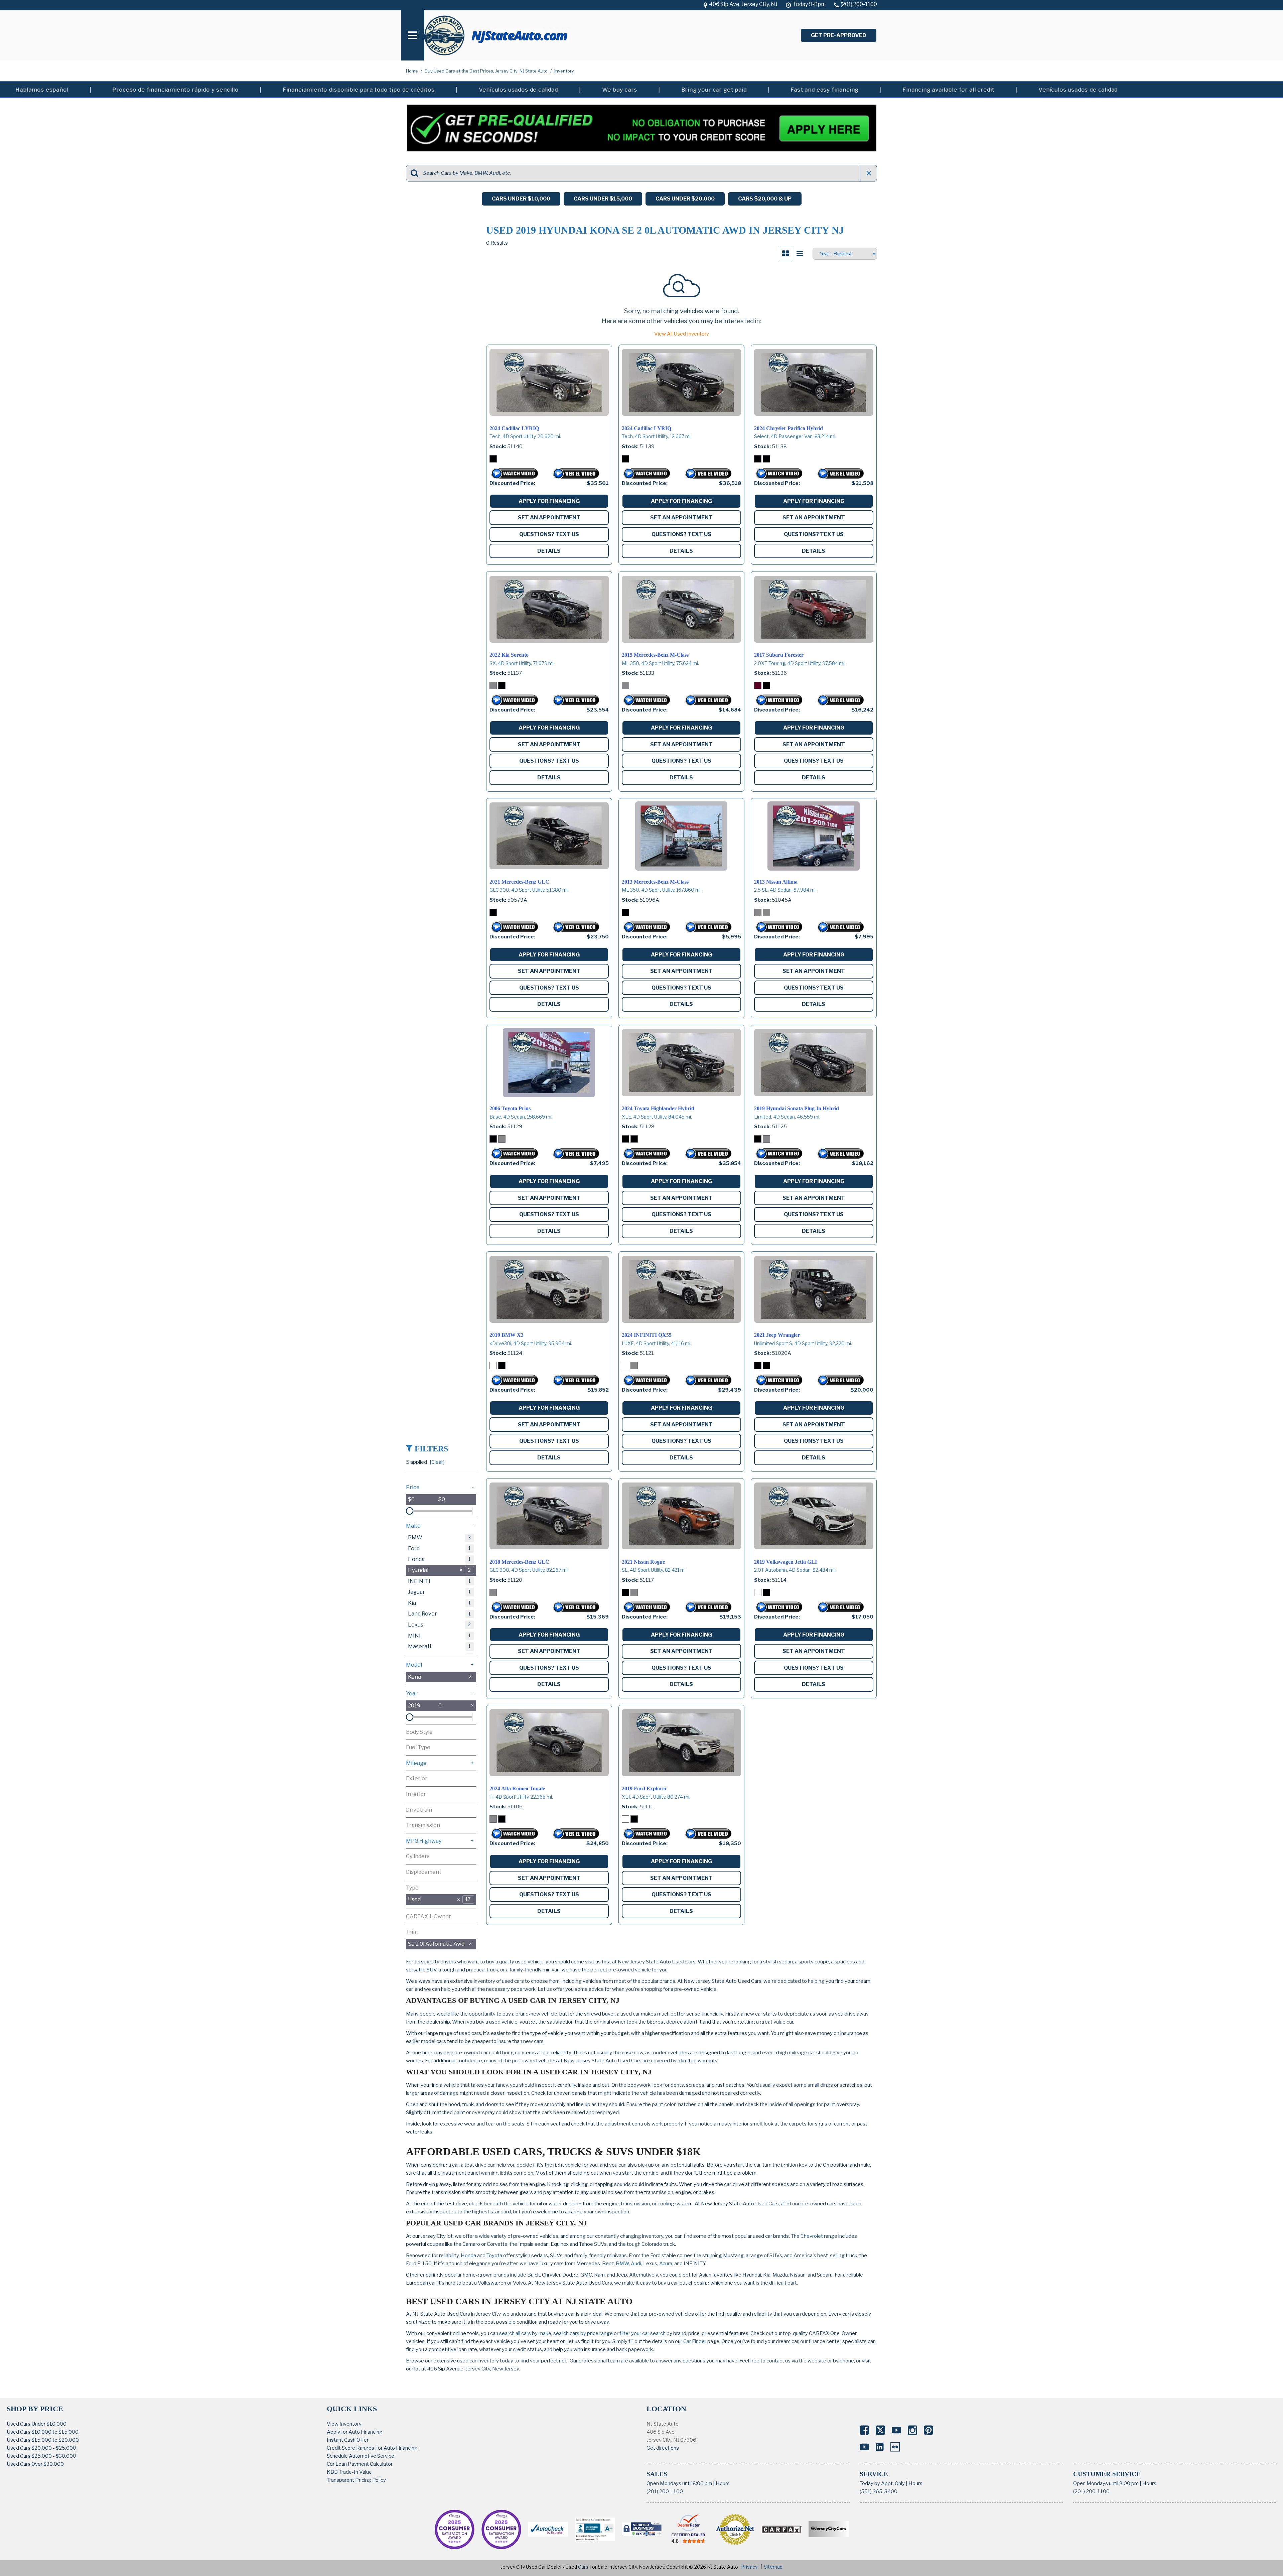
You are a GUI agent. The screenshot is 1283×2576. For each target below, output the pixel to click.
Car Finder (695, 2341)
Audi (636, 2264)
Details (549, 551)
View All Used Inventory (682, 334)
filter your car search (642, 2333)
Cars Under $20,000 (685, 199)
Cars (583, 2567)
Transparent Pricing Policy (356, 2480)
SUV (432, 1970)
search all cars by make (525, 2333)
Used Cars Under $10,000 (37, 2424)
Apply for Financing (549, 501)
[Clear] (437, 1462)
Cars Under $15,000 (603, 199)
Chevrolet (812, 2236)
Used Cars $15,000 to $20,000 (43, 2440)
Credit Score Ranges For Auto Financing (372, 2448)
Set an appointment (549, 518)
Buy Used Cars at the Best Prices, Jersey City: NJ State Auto (487, 71)
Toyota (494, 2256)
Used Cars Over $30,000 (35, 2464)
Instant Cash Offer (348, 2440)
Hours (723, 2483)
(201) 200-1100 (665, 2491)
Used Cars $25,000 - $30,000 (41, 2456)
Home (412, 71)
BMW (622, 2264)
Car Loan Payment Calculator (360, 2464)
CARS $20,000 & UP (765, 199)
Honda (468, 2256)
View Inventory (344, 2424)
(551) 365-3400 (879, 2491)
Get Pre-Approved (839, 35)
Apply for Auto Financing (355, 2432)
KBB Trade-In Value (349, 2472)
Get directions (663, 2448)
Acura (666, 2264)
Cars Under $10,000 (521, 199)
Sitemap (773, 2567)
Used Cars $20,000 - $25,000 (41, 2448)
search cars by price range (583, 2333)
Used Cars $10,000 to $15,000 (43, 2432)
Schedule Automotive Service (361, 2456)
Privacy (749, 2567)
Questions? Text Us (549, 534)
